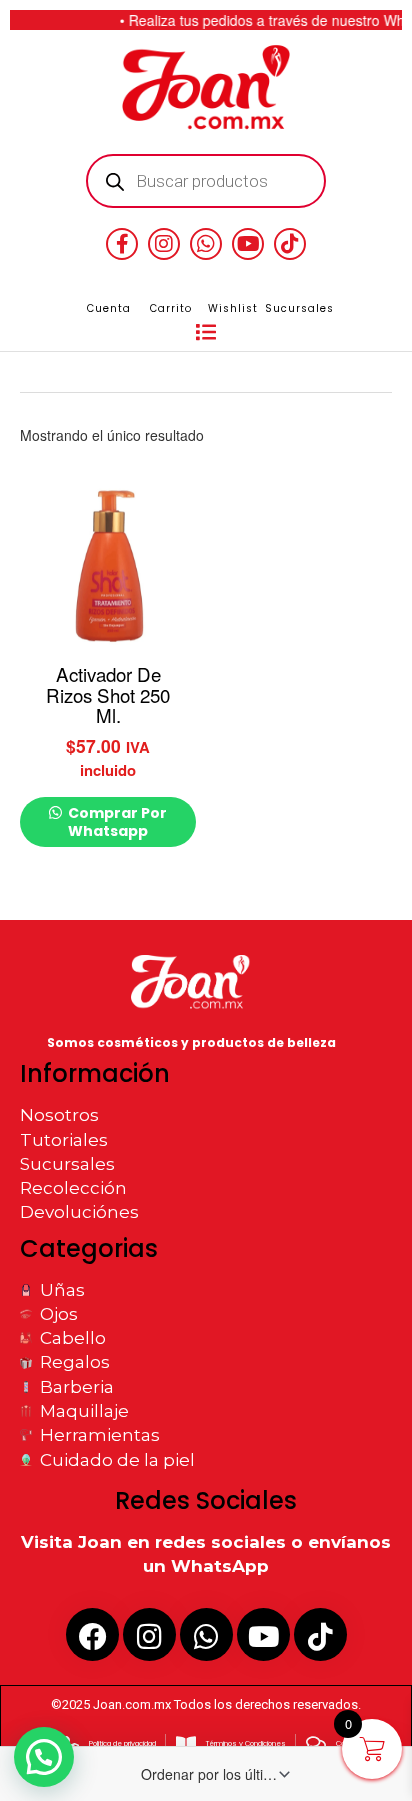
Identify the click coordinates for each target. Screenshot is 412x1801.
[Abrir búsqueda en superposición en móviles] (206, 181)
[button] (206, 333)
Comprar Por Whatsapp (116, 822)
